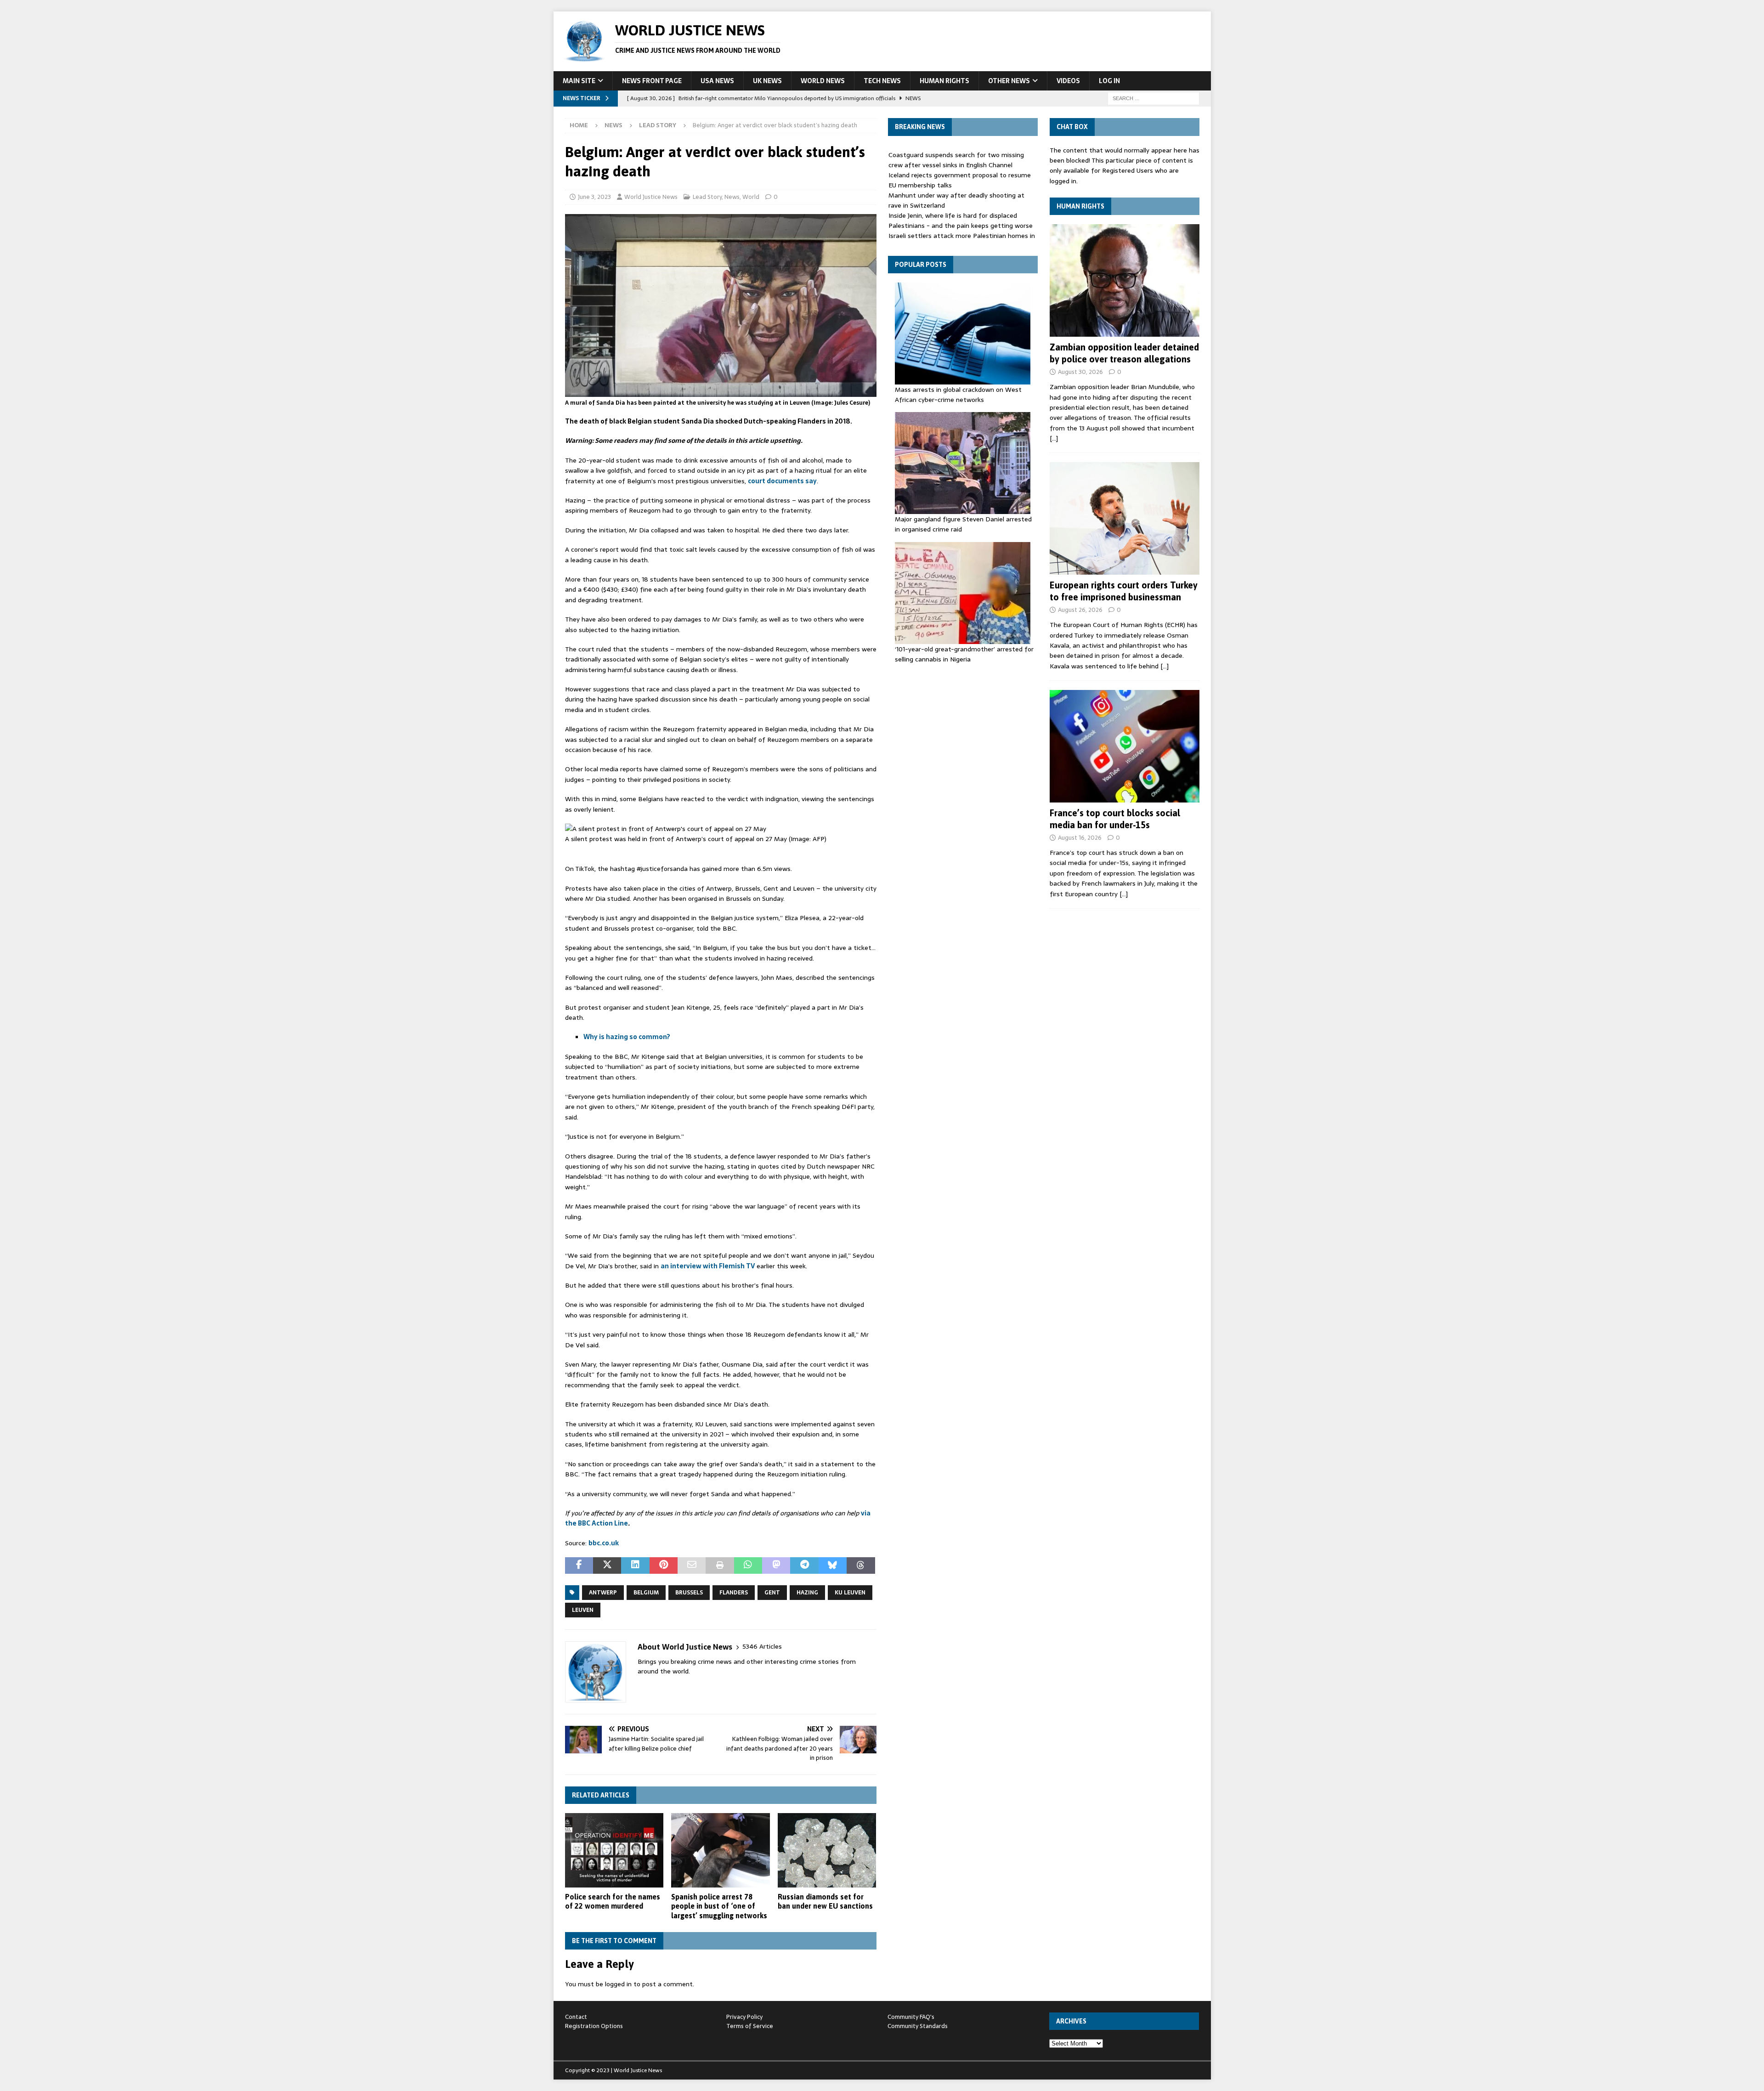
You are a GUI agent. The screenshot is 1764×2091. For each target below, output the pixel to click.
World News (823, 81)
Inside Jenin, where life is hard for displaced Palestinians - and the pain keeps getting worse (961, 220)
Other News (1009, 81)
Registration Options (594, 2026)
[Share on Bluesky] (833, 1565)
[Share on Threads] (861, 1565)
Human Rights (944, 81)
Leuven (583, 1610)
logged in (618, 1984)
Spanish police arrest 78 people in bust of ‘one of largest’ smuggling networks (719, 1906)
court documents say (782, 481)
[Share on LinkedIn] (635, 1565)
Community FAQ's (911, 2017)
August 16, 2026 (1080, 838)
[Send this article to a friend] (692, 1565)
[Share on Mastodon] (776, 1565)
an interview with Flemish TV (708, 1266)
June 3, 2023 (594, 197)
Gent (772, 1593)
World (751, 197)
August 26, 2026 (1080, 610)
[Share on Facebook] (579, 1565)
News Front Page (652, 81)
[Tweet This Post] (607, 1565)
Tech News (882, 81)
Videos (1068, 81)
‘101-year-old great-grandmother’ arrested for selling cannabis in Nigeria (964, 654)
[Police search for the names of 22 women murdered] (614, 1850)
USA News (717, 81)
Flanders (734, 1593)
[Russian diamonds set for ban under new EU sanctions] (827, 1850)
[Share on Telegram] (804, 1565)
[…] (1054, 438)
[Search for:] (1153, 98)
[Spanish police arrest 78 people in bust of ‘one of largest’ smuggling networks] (721, 1850)
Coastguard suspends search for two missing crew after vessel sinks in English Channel (956, 160)
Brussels (689, 1593)
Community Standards (918, 2026)
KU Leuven (850, 1593)
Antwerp (603, 1593)
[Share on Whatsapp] (748, 1565)
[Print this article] (720, 1565)
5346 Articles (762, 1647)
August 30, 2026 (1080, 372)
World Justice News (651, 197)
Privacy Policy (744, 2017)
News (613, 125)
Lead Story (707, 197)
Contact (576, 2017)
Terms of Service (750, 2026)
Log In (1109, 81)
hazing (807, 1593)
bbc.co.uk (604, 1543)
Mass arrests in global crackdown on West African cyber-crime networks (958, 395)
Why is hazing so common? (627, 1037)
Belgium (646, 1593)
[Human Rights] (1125, 280)
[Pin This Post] (664, 1565)
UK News (767, 81)
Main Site (579, 81)
